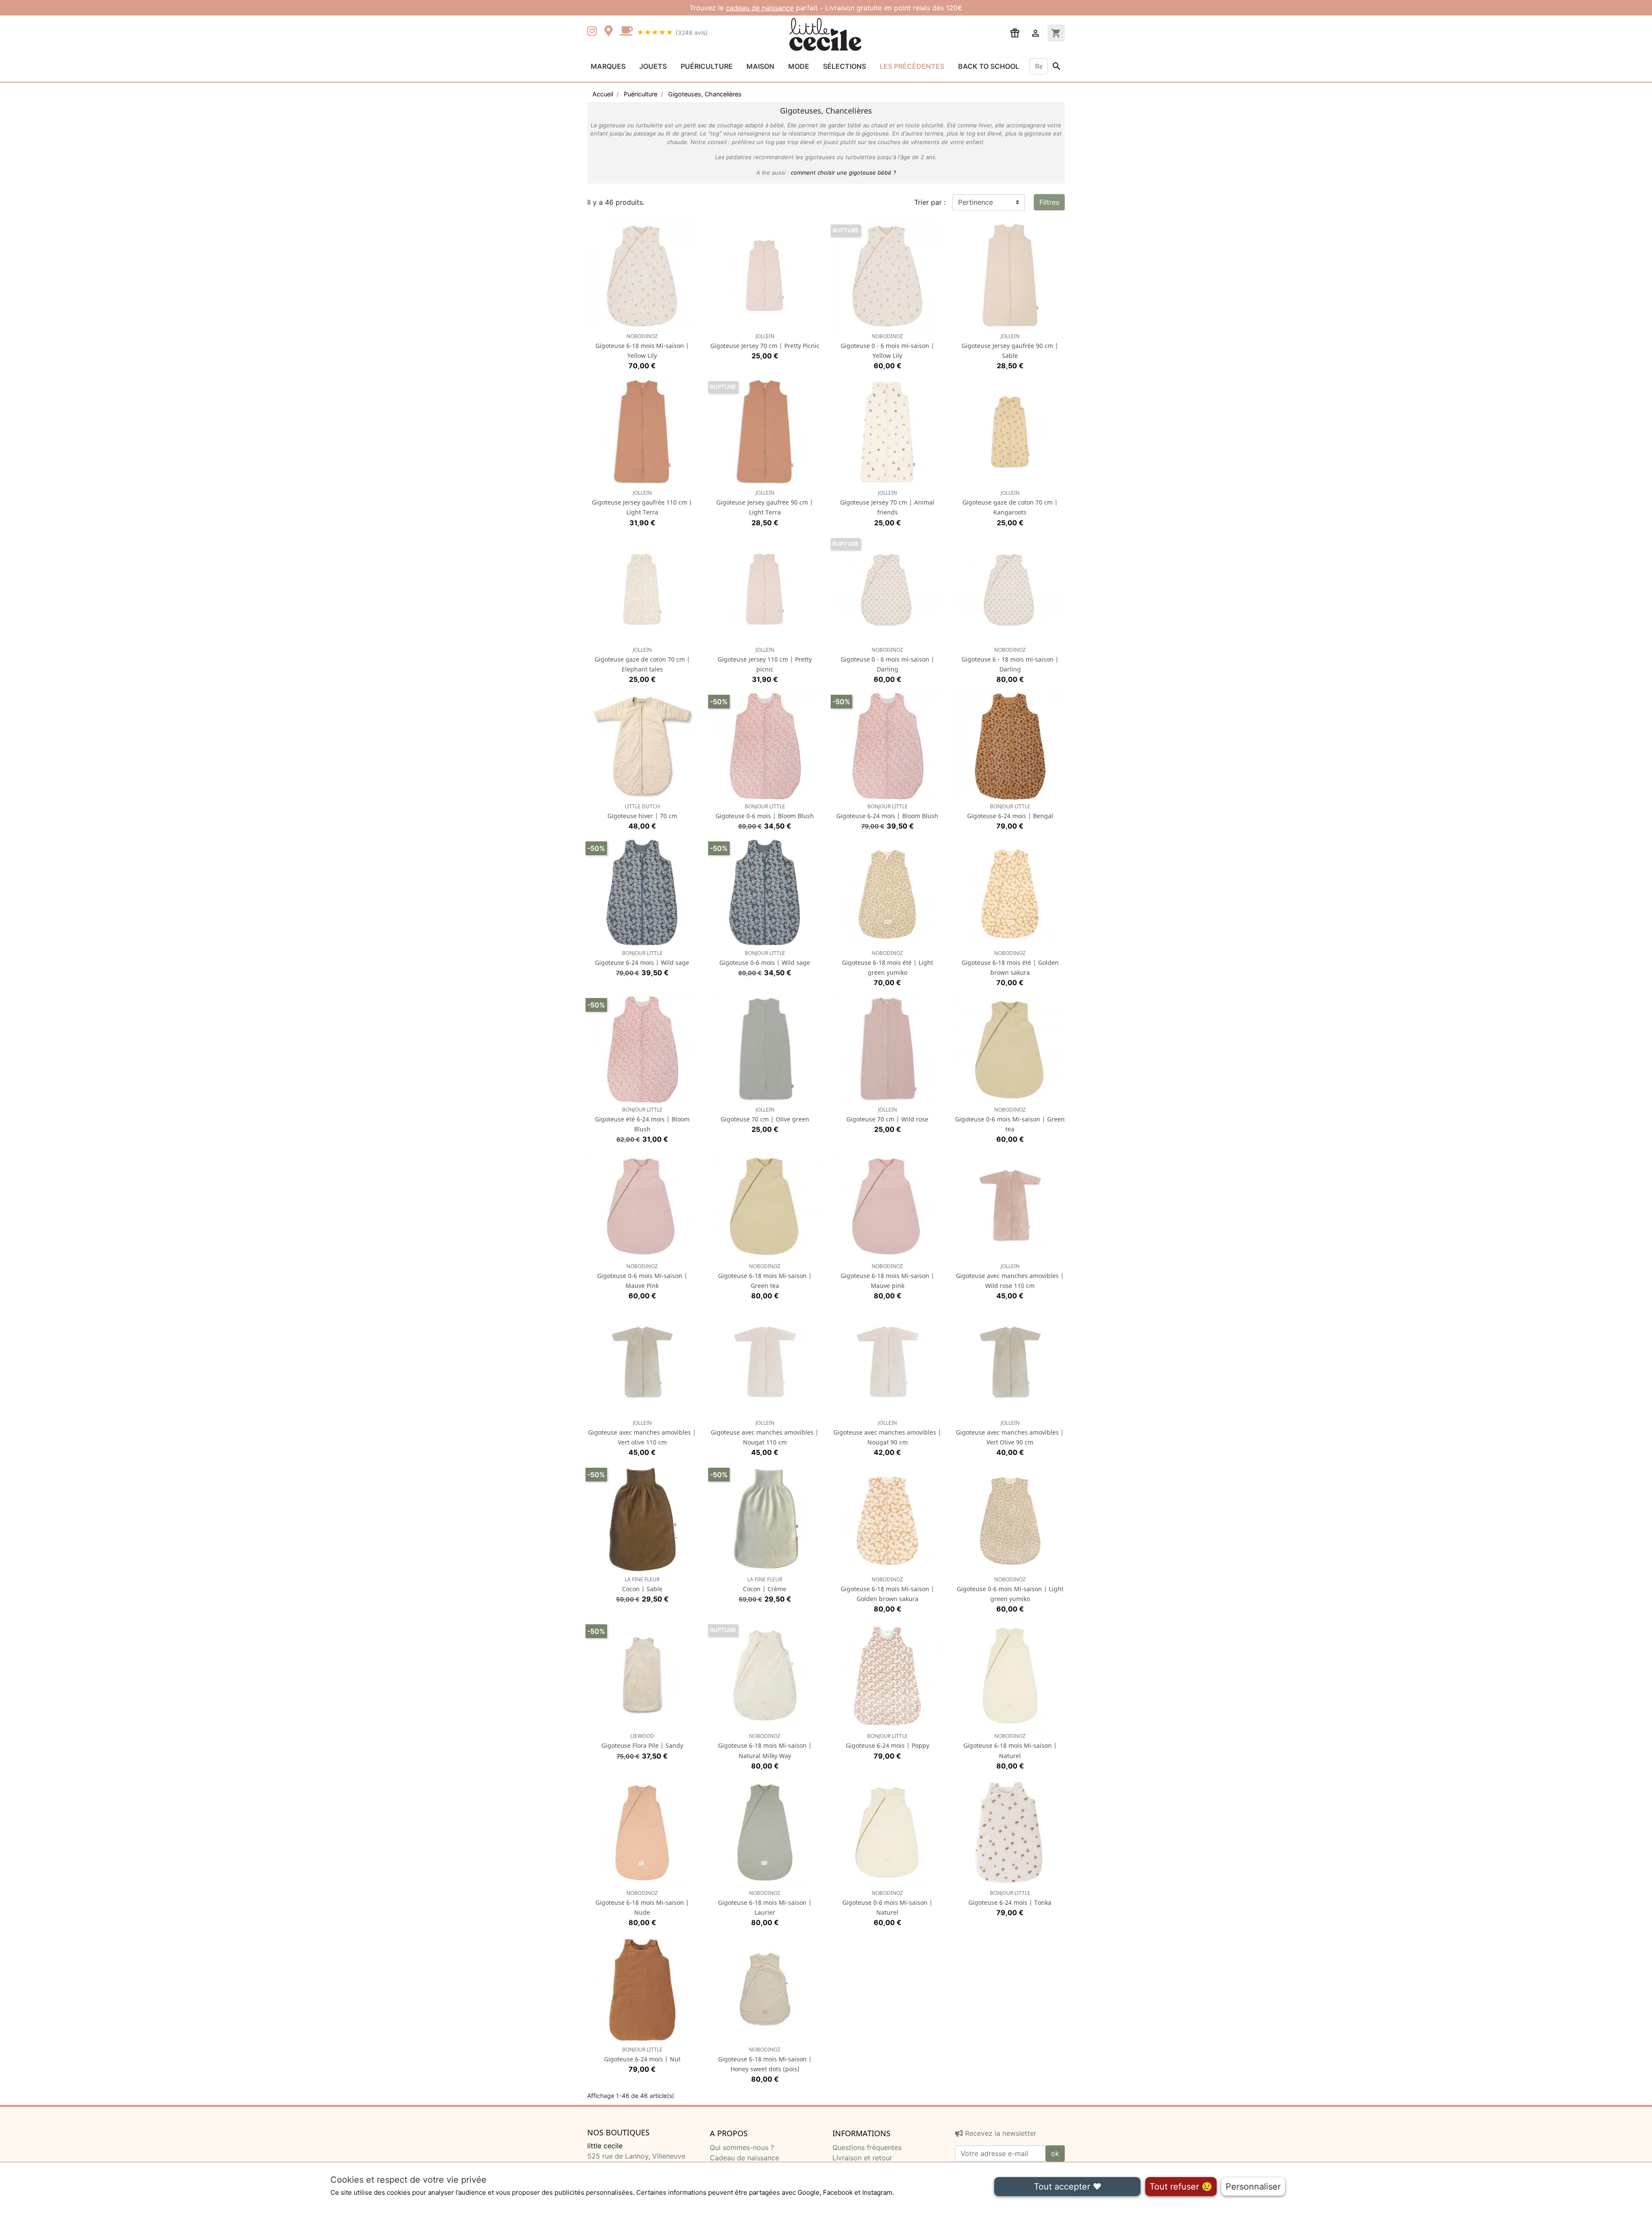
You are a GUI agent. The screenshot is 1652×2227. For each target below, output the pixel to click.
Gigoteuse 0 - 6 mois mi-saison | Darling (888, 660)
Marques (608, 66)
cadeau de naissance (760, 8)
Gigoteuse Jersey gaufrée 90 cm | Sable (1010, 346)
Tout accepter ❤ (1068, 2187)
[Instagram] (594, 32)
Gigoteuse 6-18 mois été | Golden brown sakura (1010, 963)
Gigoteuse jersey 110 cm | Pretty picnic (765, 660)
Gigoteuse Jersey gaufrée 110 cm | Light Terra (642, 503)
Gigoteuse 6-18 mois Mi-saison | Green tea (765, 1276)
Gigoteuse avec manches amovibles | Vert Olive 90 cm (1010, 1433)
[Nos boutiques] (611, 32)
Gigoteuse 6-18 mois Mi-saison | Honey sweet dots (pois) (765, 2059)
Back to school (989, 66)
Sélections (844, 66)
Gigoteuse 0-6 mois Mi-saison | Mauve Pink (642, 1276)
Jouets (653, 66)
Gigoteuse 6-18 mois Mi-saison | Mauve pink (888, 1276)
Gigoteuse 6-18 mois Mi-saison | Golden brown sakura (888, 1589)
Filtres (1049, 202)
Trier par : (930, 202)
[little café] (626, 32)
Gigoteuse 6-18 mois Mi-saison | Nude (642, 1903)
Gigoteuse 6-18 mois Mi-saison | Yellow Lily (642, 346)
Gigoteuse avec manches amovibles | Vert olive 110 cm (642, 1433)
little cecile (605, 2146)
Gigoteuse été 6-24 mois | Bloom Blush (642, 1120)
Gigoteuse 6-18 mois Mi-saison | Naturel (1010, 1746)
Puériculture (707, 66)
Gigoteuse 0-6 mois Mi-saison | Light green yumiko (1010, 1589)
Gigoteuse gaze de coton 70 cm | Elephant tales (642, 660)
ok (1055, 2153)
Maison (760, 66)
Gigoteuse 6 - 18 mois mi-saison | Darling (1010, 660)
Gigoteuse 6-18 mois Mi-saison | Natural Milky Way (765, 1746)
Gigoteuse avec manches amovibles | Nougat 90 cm (887, 1433)
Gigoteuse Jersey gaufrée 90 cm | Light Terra (765, 503)
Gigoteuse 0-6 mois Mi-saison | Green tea (1010, 1120)
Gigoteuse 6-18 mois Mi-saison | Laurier (765, 1903)
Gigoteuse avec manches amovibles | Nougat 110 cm (765, 1433)
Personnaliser (1253, 2187)
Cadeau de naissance (744, 2158)
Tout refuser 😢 (1181, 2187)
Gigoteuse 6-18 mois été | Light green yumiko (888, 963)
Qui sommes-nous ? (742, 2147)
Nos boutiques (618, 2133)
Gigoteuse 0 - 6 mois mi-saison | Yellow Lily (888, 346)
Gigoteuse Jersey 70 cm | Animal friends (887, 503)
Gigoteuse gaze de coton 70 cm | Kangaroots (1010, 503)
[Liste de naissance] (1015, 32)
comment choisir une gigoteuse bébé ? (843, 172)
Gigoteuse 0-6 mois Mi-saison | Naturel (888, 1903)
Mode (799, 66)
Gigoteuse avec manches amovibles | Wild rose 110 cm (1010, 1276)
